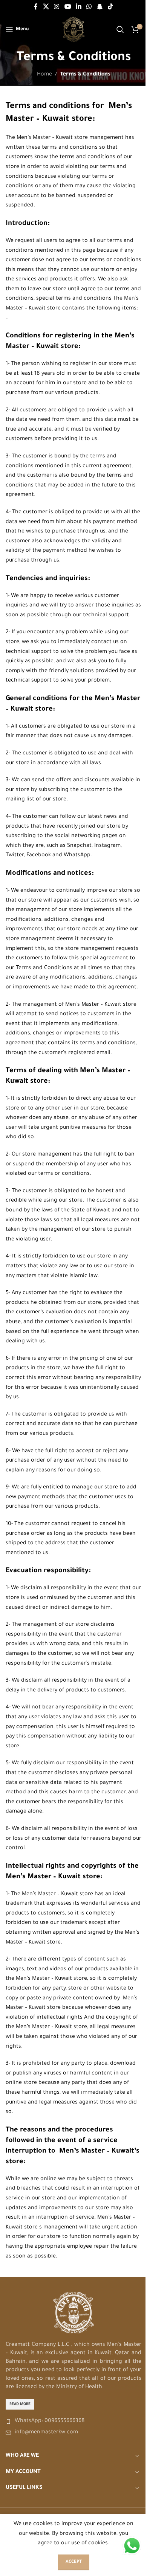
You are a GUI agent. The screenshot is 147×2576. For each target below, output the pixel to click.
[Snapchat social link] (100, 7)
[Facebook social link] (36, 7)
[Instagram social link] (57, 7)
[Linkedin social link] (79, 7)
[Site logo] (74, 30)
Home (44, 75)
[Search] (120, 29)
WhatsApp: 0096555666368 (50, 2421)
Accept (74, 2562)
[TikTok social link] (110, 7)
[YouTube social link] (68, 7)
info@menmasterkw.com (46, 2433)
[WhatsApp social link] (89, 7)
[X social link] (46, 7)
